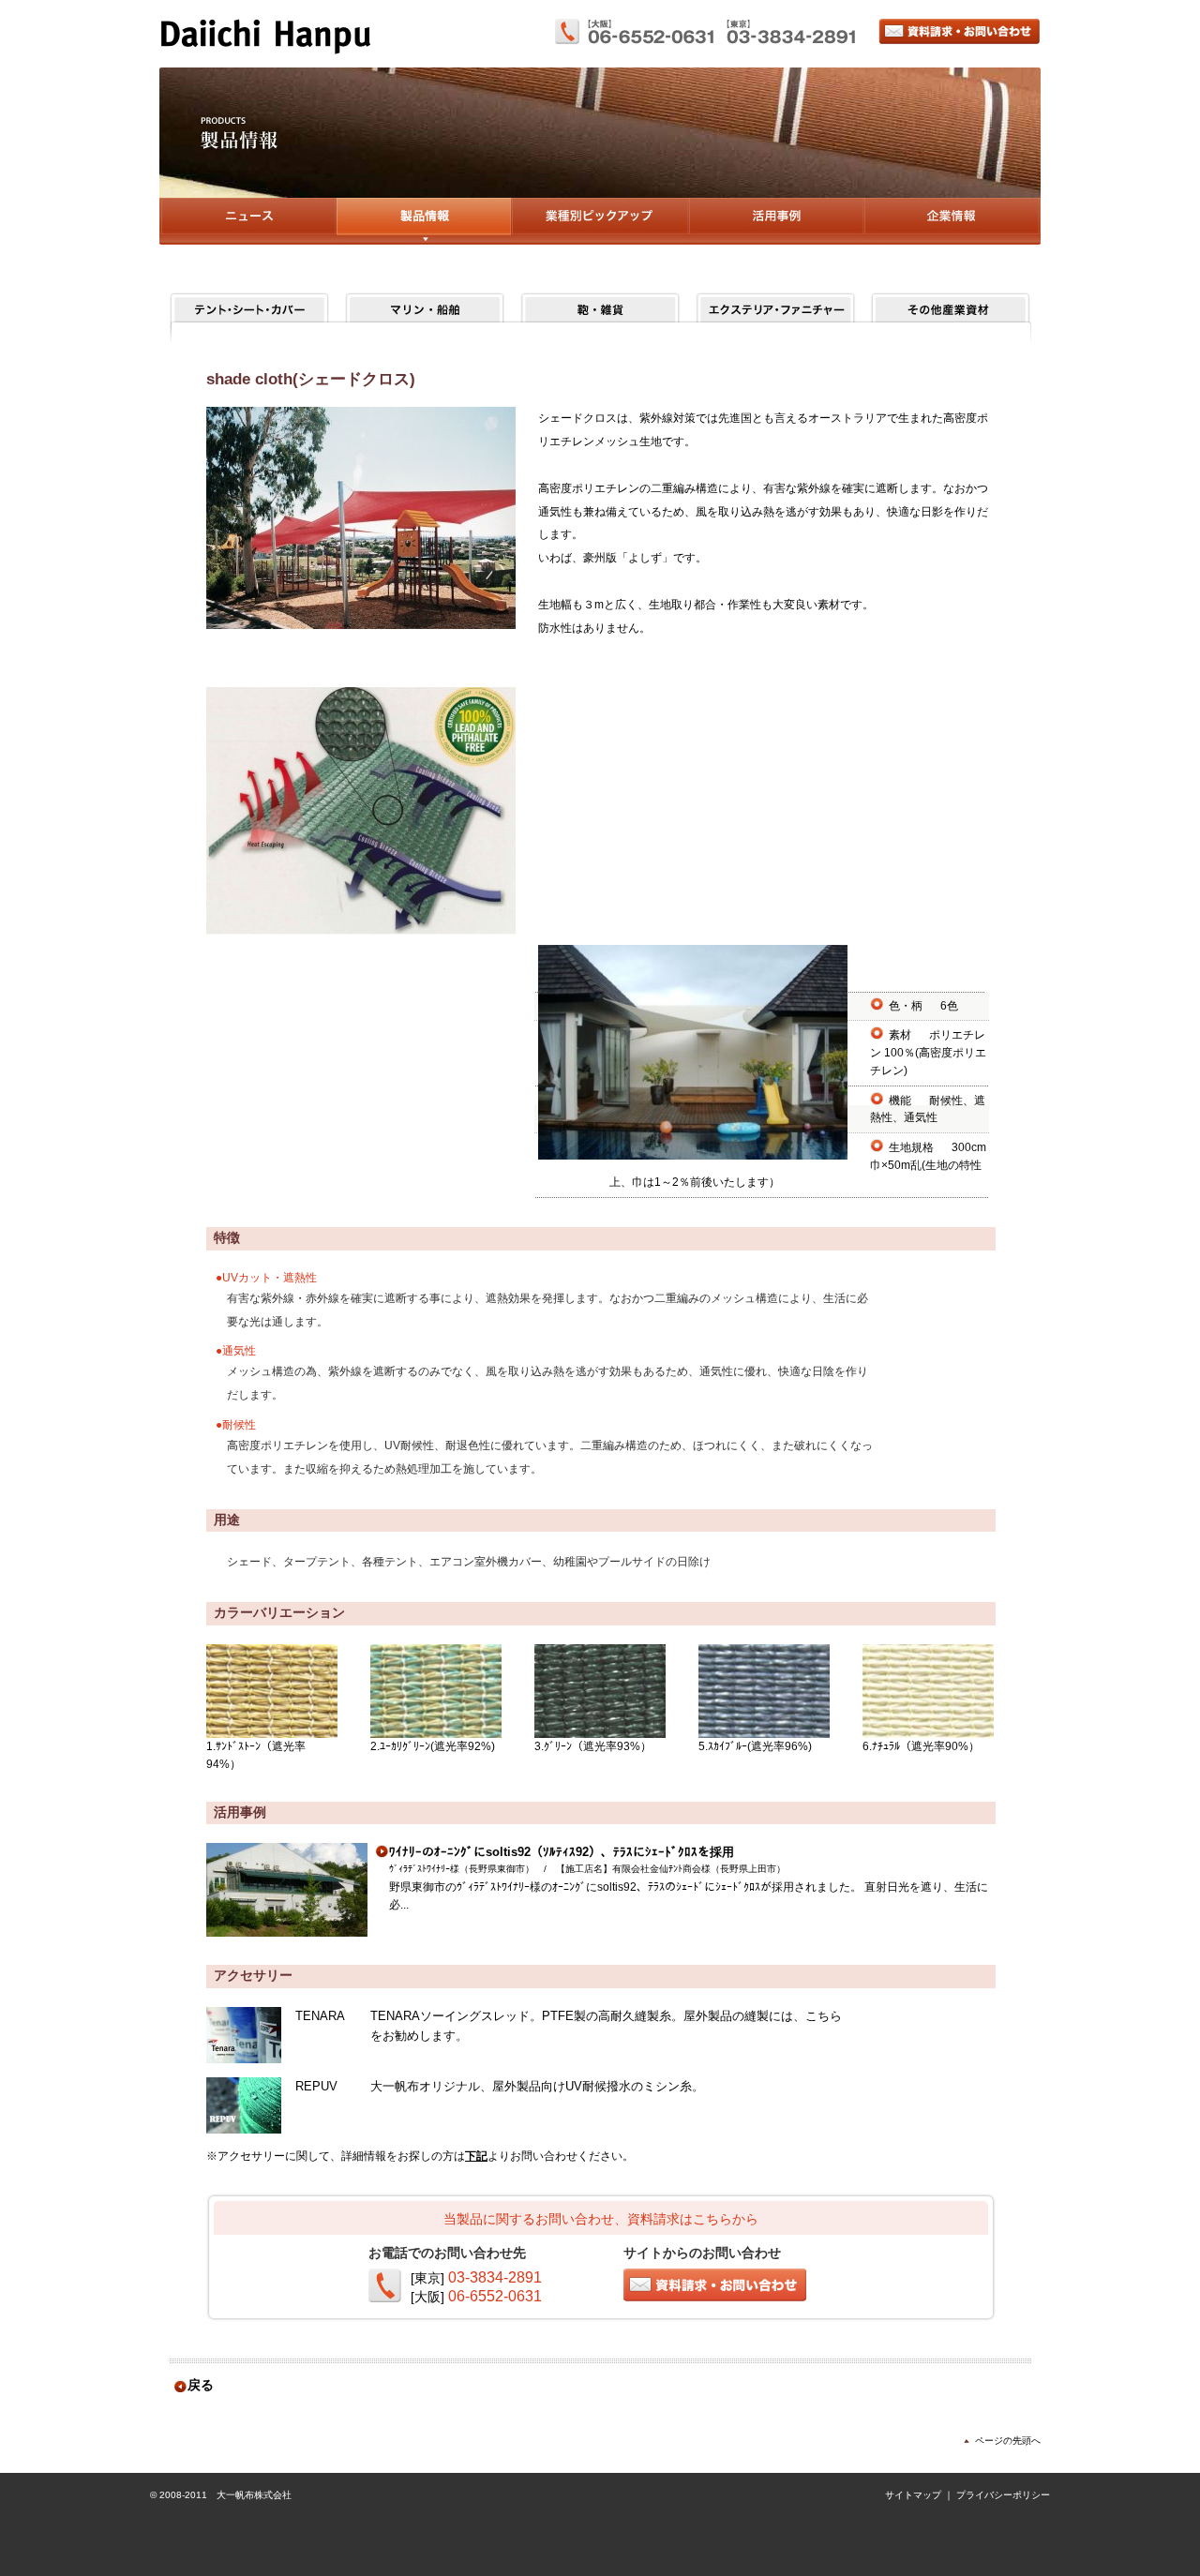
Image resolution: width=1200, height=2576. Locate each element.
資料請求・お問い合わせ (960, 31)
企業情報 (952, 221)
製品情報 (423, 221)
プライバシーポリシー (1003, 2495)
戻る (201, 2385)
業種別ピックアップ (600, 221)
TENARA (320, 2016)
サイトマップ (913, 2495)
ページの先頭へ (1008, 2441)
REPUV (316, 2086)
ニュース (247, 221)
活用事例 (776, 221)
